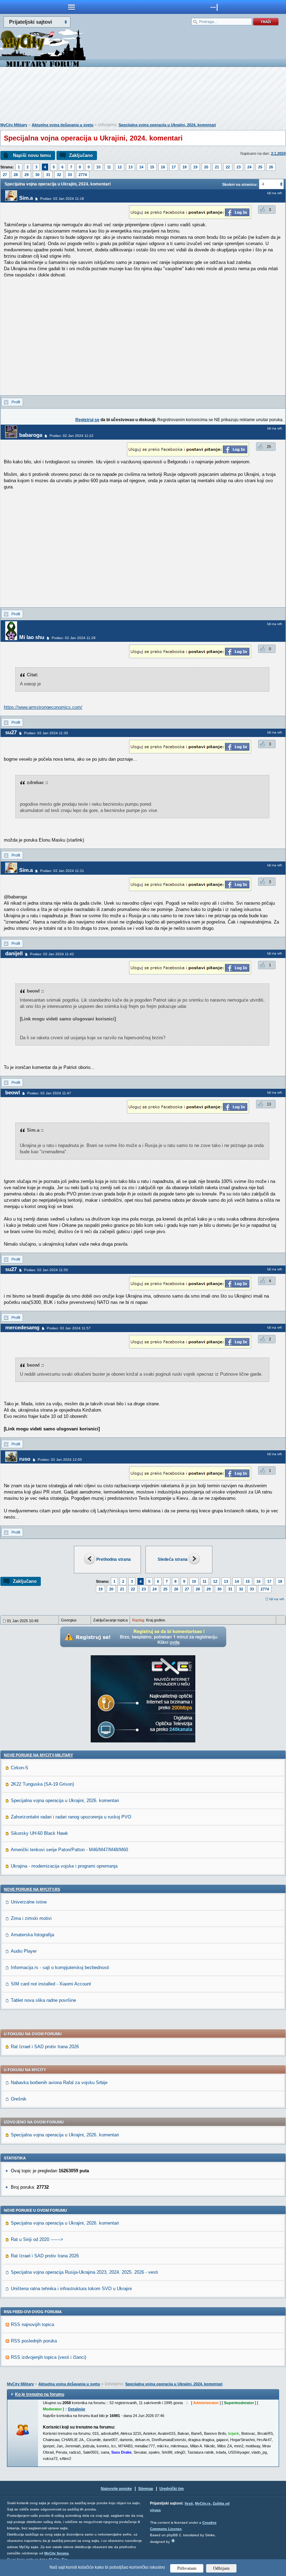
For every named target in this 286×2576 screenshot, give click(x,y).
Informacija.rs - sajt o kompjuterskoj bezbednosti (60, 1967)
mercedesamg (22, 1327)
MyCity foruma (57, 2553)
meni (71, 7)
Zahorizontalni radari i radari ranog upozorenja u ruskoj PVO (71, 1817)
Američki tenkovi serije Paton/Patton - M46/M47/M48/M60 (69, 1850)
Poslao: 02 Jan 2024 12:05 (60, 1460)
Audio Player (24, 1951)
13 (130, 167)
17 (174, 167)
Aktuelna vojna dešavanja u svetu (63, 125)
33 (70, 175)
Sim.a (26, 198)
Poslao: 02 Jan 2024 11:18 (62, 199)
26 (271, 167)
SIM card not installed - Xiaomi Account (51, 1984)
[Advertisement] (143, 96)
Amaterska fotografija (32, 1935)
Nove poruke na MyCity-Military (38, 1755)
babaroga (31, 435)
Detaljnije (77, 2409)
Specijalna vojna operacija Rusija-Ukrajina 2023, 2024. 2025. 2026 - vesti (84, 2272)
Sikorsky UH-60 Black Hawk (39, 1833)
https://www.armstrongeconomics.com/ (43, 707)
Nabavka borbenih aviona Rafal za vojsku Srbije (59, 2083)
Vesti (189, 2503)
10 (98, 167)
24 (249, 167)
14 (141, 167)
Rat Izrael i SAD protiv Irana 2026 (45, 2047)
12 (120, 167)
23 (239, 167)
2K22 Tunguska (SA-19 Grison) (42, 1784)
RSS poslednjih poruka (34, 2341)
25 (260, 167)
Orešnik (19, 2099)
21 (217, 167)
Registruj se (87, 420)
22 (228, 167)
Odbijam (221, 2568)
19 (195, 167)
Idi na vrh (277, 1599)
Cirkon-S (20, 1768)
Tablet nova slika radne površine (43, 2000)
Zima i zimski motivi (31, 1918)
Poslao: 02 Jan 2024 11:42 (52, 954)
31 (48, 175)
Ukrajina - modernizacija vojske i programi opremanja (64, 1866)
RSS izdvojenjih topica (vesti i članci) (48, 2357)
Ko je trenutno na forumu (40, 2394)
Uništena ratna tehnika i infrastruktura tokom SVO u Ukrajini (71, 2289)
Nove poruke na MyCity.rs (32, 1889)
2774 (83, 175)
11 (109, 167)
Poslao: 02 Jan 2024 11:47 (49, 1093)
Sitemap (146, 2488)
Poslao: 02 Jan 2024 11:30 (46, 733)
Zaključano (81, 155)
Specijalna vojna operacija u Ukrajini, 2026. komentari (65, 1800)
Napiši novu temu (32, 155)
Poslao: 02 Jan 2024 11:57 (69, 1328)
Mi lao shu (32, 637)
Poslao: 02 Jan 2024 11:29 (74, 638)
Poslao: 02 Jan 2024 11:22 (71, 436)
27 (5, 175)
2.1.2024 (278, 153)
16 (163, 167)
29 (27, 175)
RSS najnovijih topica (32, 2324)
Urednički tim (172, 2488)
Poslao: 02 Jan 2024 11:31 (62, 871)
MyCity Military (14, 125)
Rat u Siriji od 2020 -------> (37, 2239)
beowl (13, 1092)
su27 (11, 732)
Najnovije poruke (116, 2488)
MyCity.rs (203, 2503)
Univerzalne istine (29, 1902)
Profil (16, 402)
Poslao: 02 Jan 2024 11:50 (46, 1270)
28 (16, 175)
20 (206, 167)
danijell (14, 953)
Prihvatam (187, 2568)
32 (59, 175)
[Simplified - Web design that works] (173, 2541)
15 (152, 167)
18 (185, 167)
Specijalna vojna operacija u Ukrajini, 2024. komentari (167, 125)
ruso (25, 1459)
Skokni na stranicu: (240, 184)
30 (37, 175)
